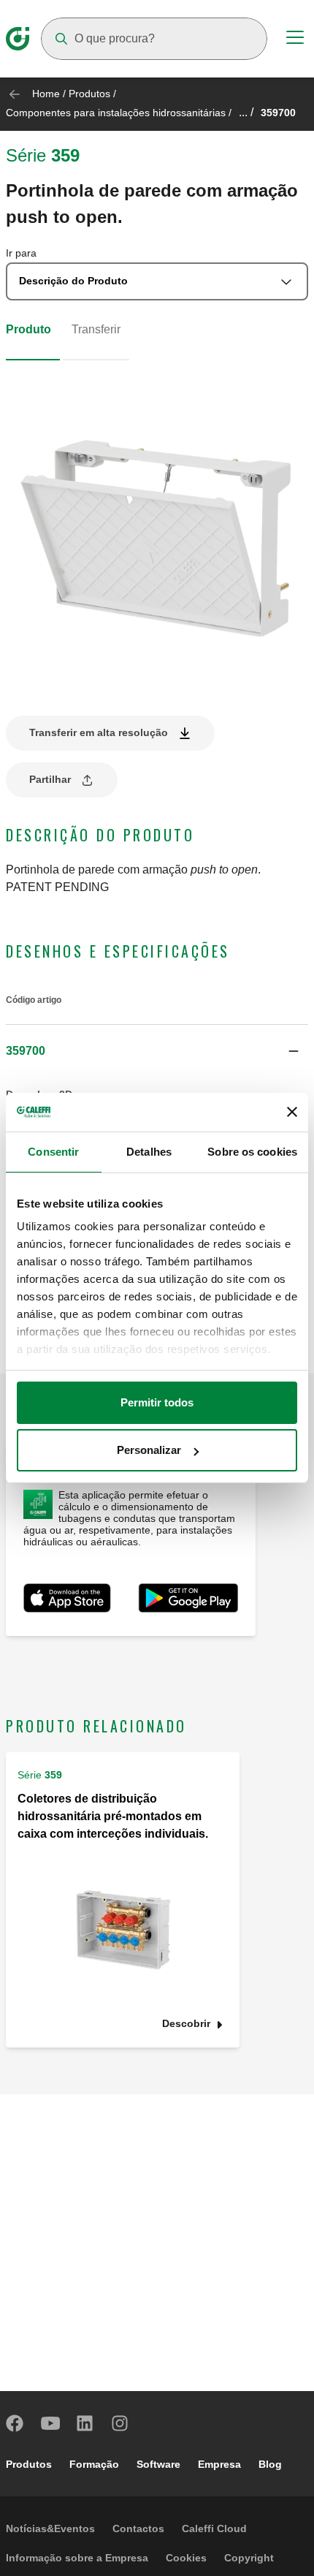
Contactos (138, 2528)
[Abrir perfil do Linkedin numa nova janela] (85, 2423)
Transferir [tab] (96, 329)
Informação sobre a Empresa (77, 2558)
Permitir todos (157, 1402)
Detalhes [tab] (149, 1152)
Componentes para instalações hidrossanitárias (116, 113)
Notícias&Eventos (50, 2528)
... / (246, 112)
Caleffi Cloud (214, 2528)
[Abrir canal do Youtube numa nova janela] (50, 2423)
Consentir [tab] (53, 1152)
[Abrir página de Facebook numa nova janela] (15, 2423)
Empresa (219, 2464)
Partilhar (50, 779)
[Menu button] (295, 39)
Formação (94, 2464)
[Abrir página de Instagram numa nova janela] (120, 2423)
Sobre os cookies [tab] (252, 1152)
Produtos (89, 94)
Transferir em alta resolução (99, 732)
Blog (270, 2464)
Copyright (249, 2558)
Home (46, 94)
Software (158, 2464)
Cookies (186, 2558)
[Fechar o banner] (292, 1112)
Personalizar (149, 1450)
